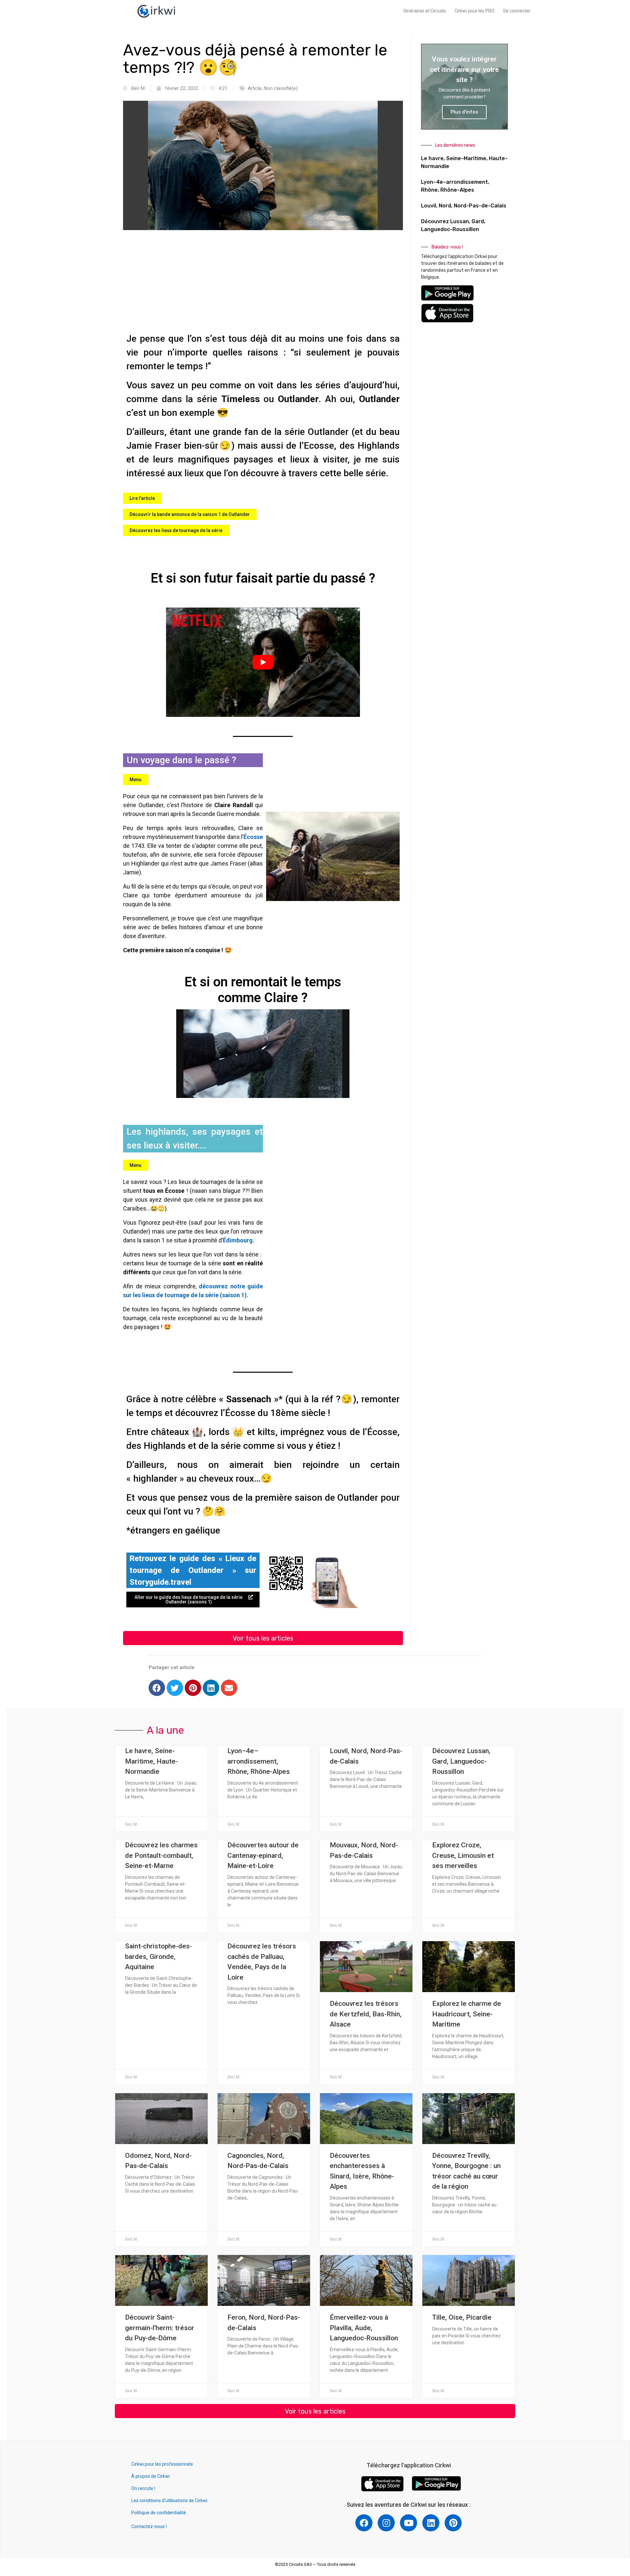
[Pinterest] (193, 1688)
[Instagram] (386, 2523)
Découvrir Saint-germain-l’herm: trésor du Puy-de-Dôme (160, 2328)
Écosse (253, 837)
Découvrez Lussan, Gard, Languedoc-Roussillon (461, 1761)
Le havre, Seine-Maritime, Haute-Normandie (151, 1761)
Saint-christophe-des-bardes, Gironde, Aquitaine (158, 1956)
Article (255, 88)
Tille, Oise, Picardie (462, 2317)
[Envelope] (229, 1688)
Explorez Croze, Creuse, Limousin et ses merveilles (463, 1855)
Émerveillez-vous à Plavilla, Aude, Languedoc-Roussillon (364, 2328)
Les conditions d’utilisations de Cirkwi (169, 2501)
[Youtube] (409, 2523)
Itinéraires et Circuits (425, 11)
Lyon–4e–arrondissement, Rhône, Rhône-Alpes (259, 1761)
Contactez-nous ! (149, 2526)
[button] (142, 498)
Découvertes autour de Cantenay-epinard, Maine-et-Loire (263, 1855)
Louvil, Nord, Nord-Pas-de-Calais (464, 206)
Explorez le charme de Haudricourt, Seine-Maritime (467, 2014)
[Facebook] (157, 1688)
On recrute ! (143, 2488)
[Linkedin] (211, 1688)
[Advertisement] (263, 283)
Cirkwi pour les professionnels (163, 2464)
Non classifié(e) (281, 88)
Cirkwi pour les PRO (474, 11)
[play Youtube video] (263, 662)
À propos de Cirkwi (150, 2476)
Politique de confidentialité (159, 2513)
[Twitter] (175, 1688)
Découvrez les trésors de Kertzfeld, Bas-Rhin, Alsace (366, 2014)
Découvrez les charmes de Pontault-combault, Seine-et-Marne (161, 1855)
